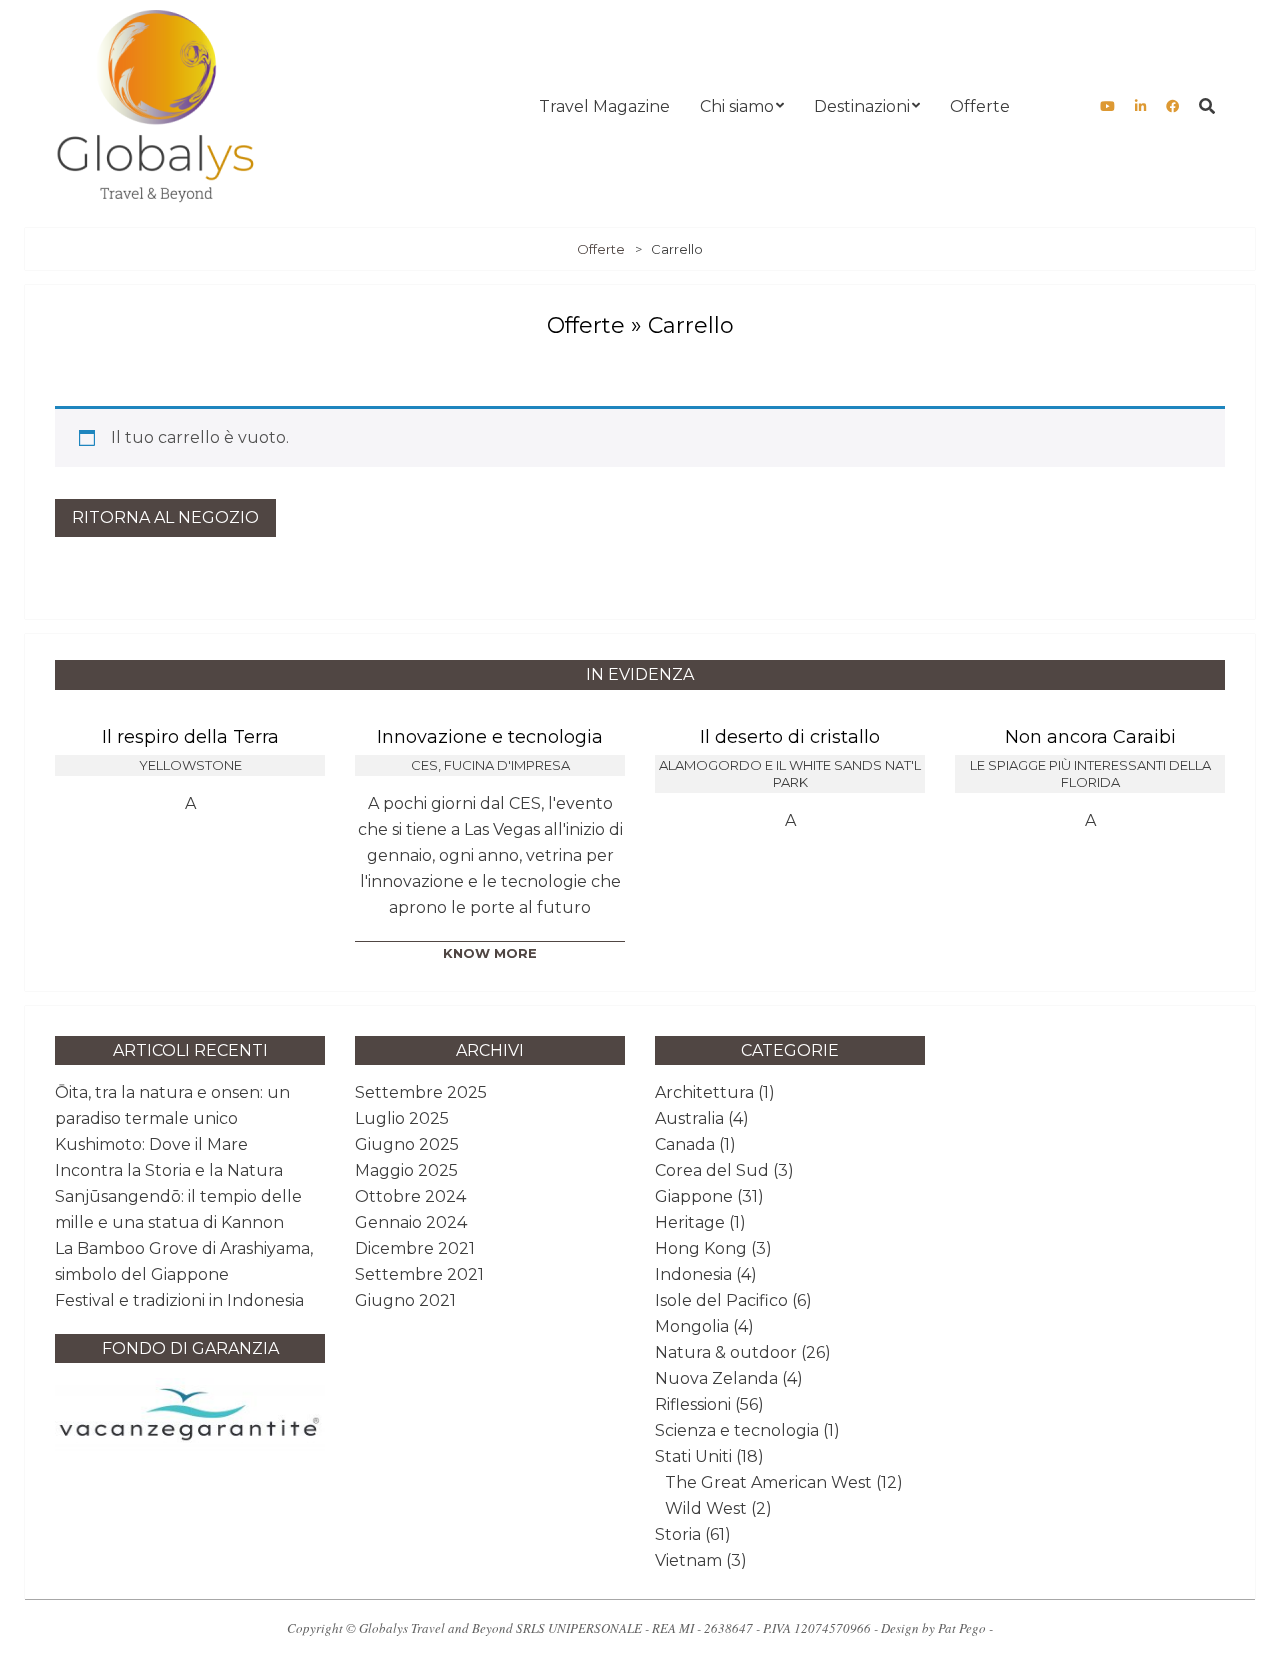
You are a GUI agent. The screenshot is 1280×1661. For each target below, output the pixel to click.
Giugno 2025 (407, 1144)
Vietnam (688, 1560)
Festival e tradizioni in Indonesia (179, 1300)
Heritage (690, 1222)
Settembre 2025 (421, 1092)
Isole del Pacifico (721, 1300)
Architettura (704, 1092)
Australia (689, 1118)
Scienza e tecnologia (737, 1430)
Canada (685, 1144)
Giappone (694, 1196)
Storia (678, 1534)
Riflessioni (693, 1404)
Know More (490, 953)
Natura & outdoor (726, 1352)
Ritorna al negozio (165, 517)
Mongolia (692, 1326)
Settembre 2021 (419, 1274)
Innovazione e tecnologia (490, 737)
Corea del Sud (712, 1170)
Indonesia (693, 1274)
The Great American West (768, 1482)
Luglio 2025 (402, 1118)
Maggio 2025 (406, 1170)
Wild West (706, 1508)
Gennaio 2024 (411, 1222)
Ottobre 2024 (410, 1196)
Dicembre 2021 (415, 1248)
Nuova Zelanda (716, 1378)
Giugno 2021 (405, 1300)
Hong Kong (701, 1248)
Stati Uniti (693, 1456)
